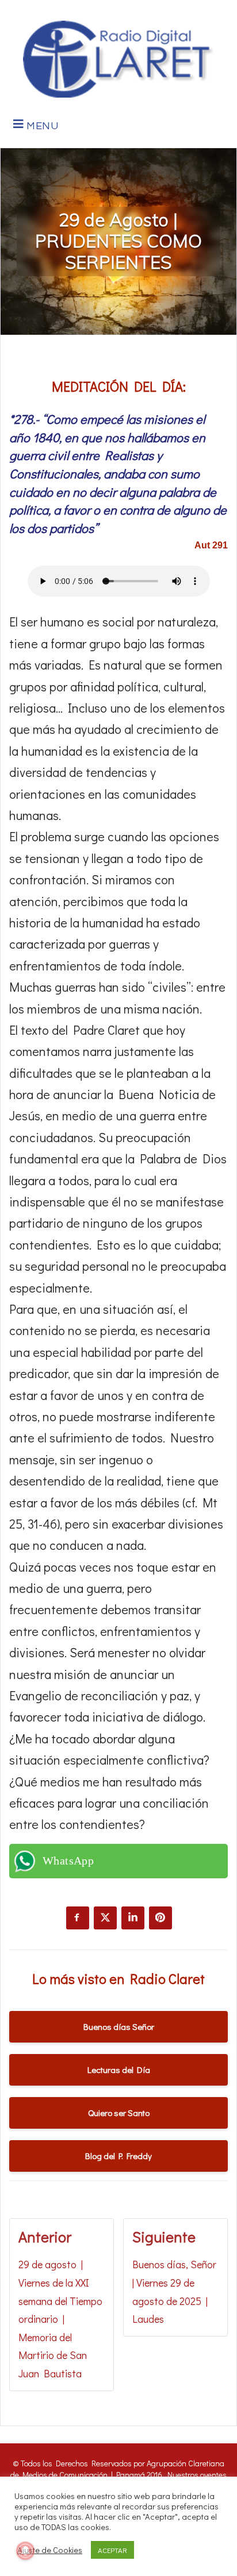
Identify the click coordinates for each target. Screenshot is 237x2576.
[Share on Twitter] (105, 1918)
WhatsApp (68, 1861)
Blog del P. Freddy (118, 2156)
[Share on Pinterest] (160, 1918)
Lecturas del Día (119, 2070)
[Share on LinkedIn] (133, 1918)
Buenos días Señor (119, 2026)
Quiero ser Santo (119, 2113)
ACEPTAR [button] (112, 2550)
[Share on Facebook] (78, 1918)
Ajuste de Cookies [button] (50, 2550)
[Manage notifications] (25, 2551)
